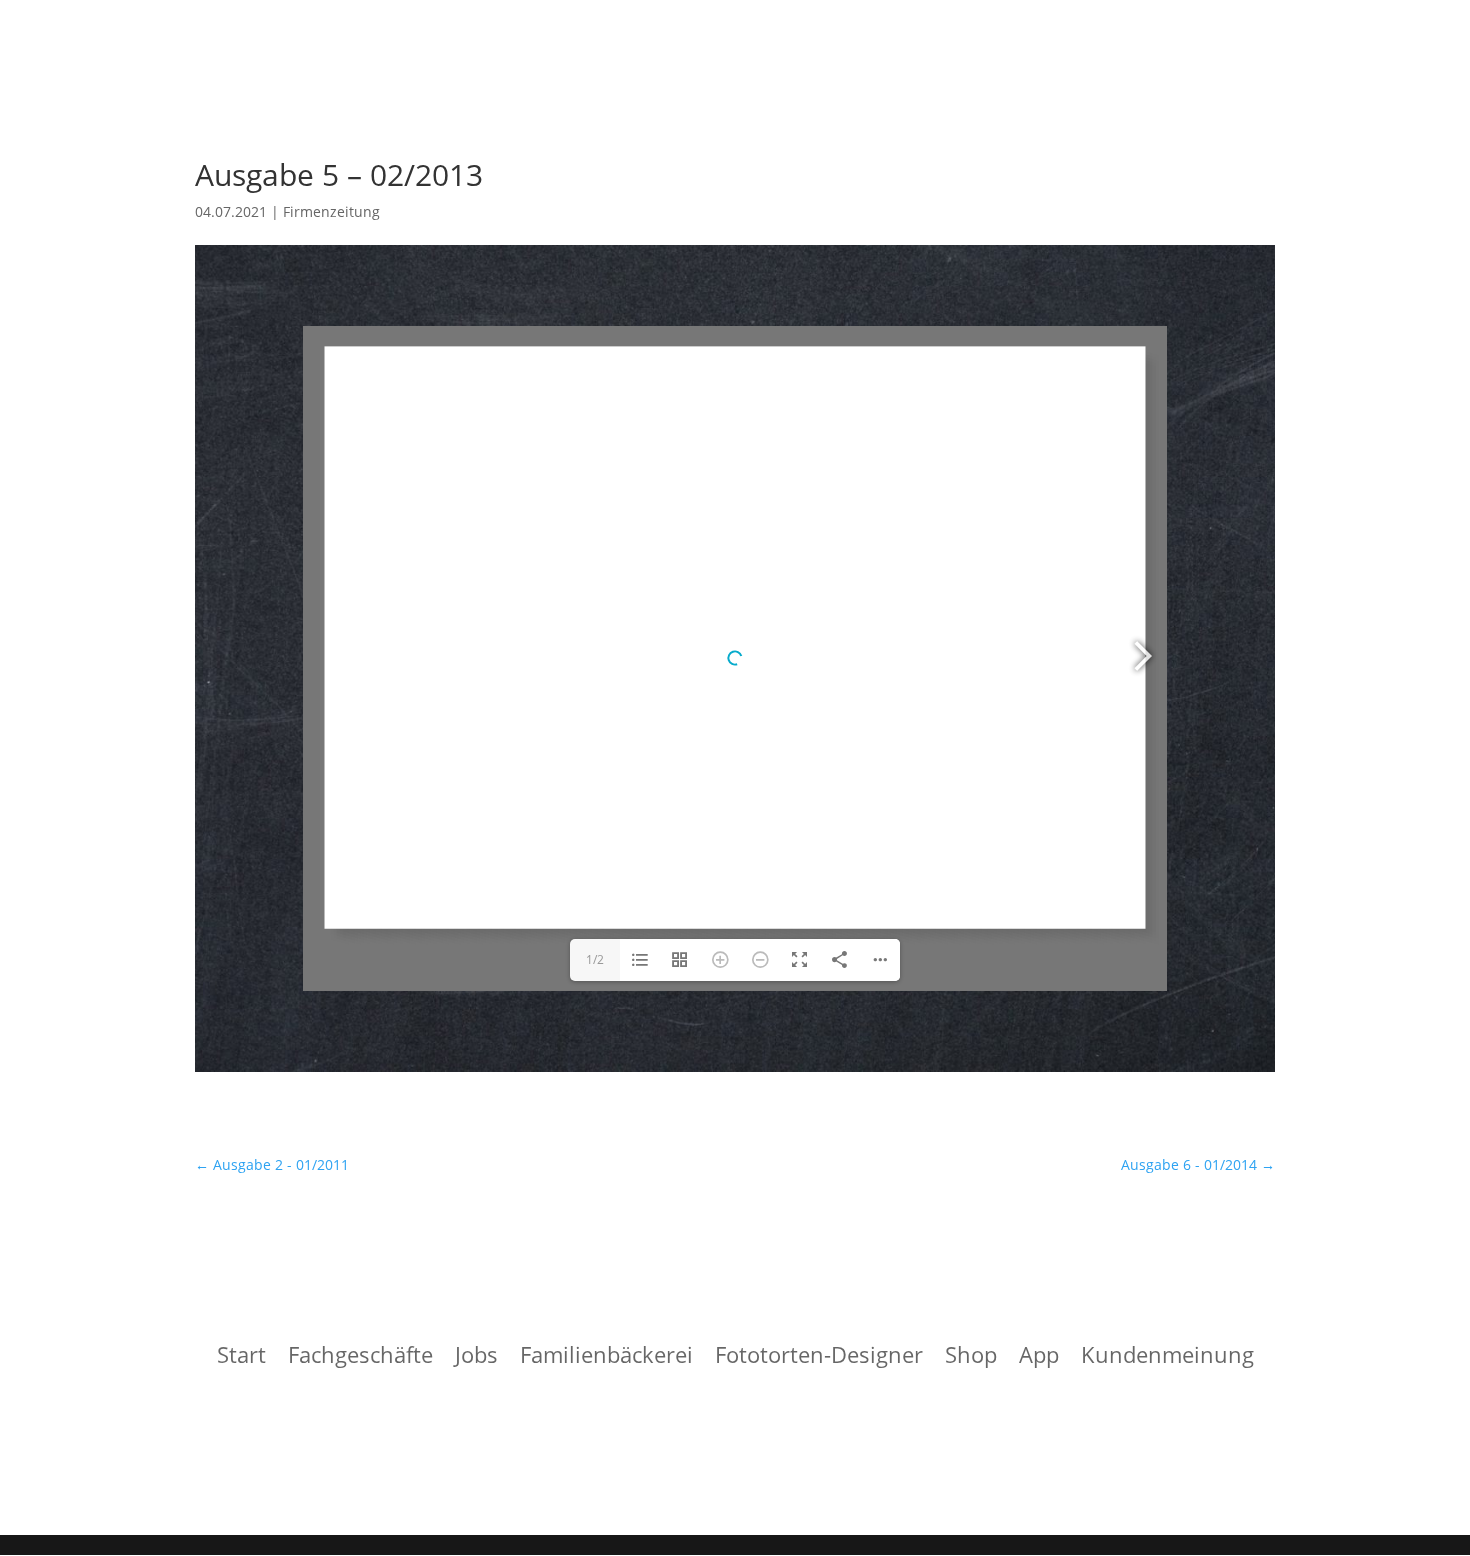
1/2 (595, 959)
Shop (971, 1358)
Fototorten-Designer (819, 1358)
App (1039, 1358)
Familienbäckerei (606, 1358)
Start (241, 1358)
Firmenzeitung (331, 211)
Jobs (476, 1358)
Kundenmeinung (1167, 1358)
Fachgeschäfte (360, 1358)
